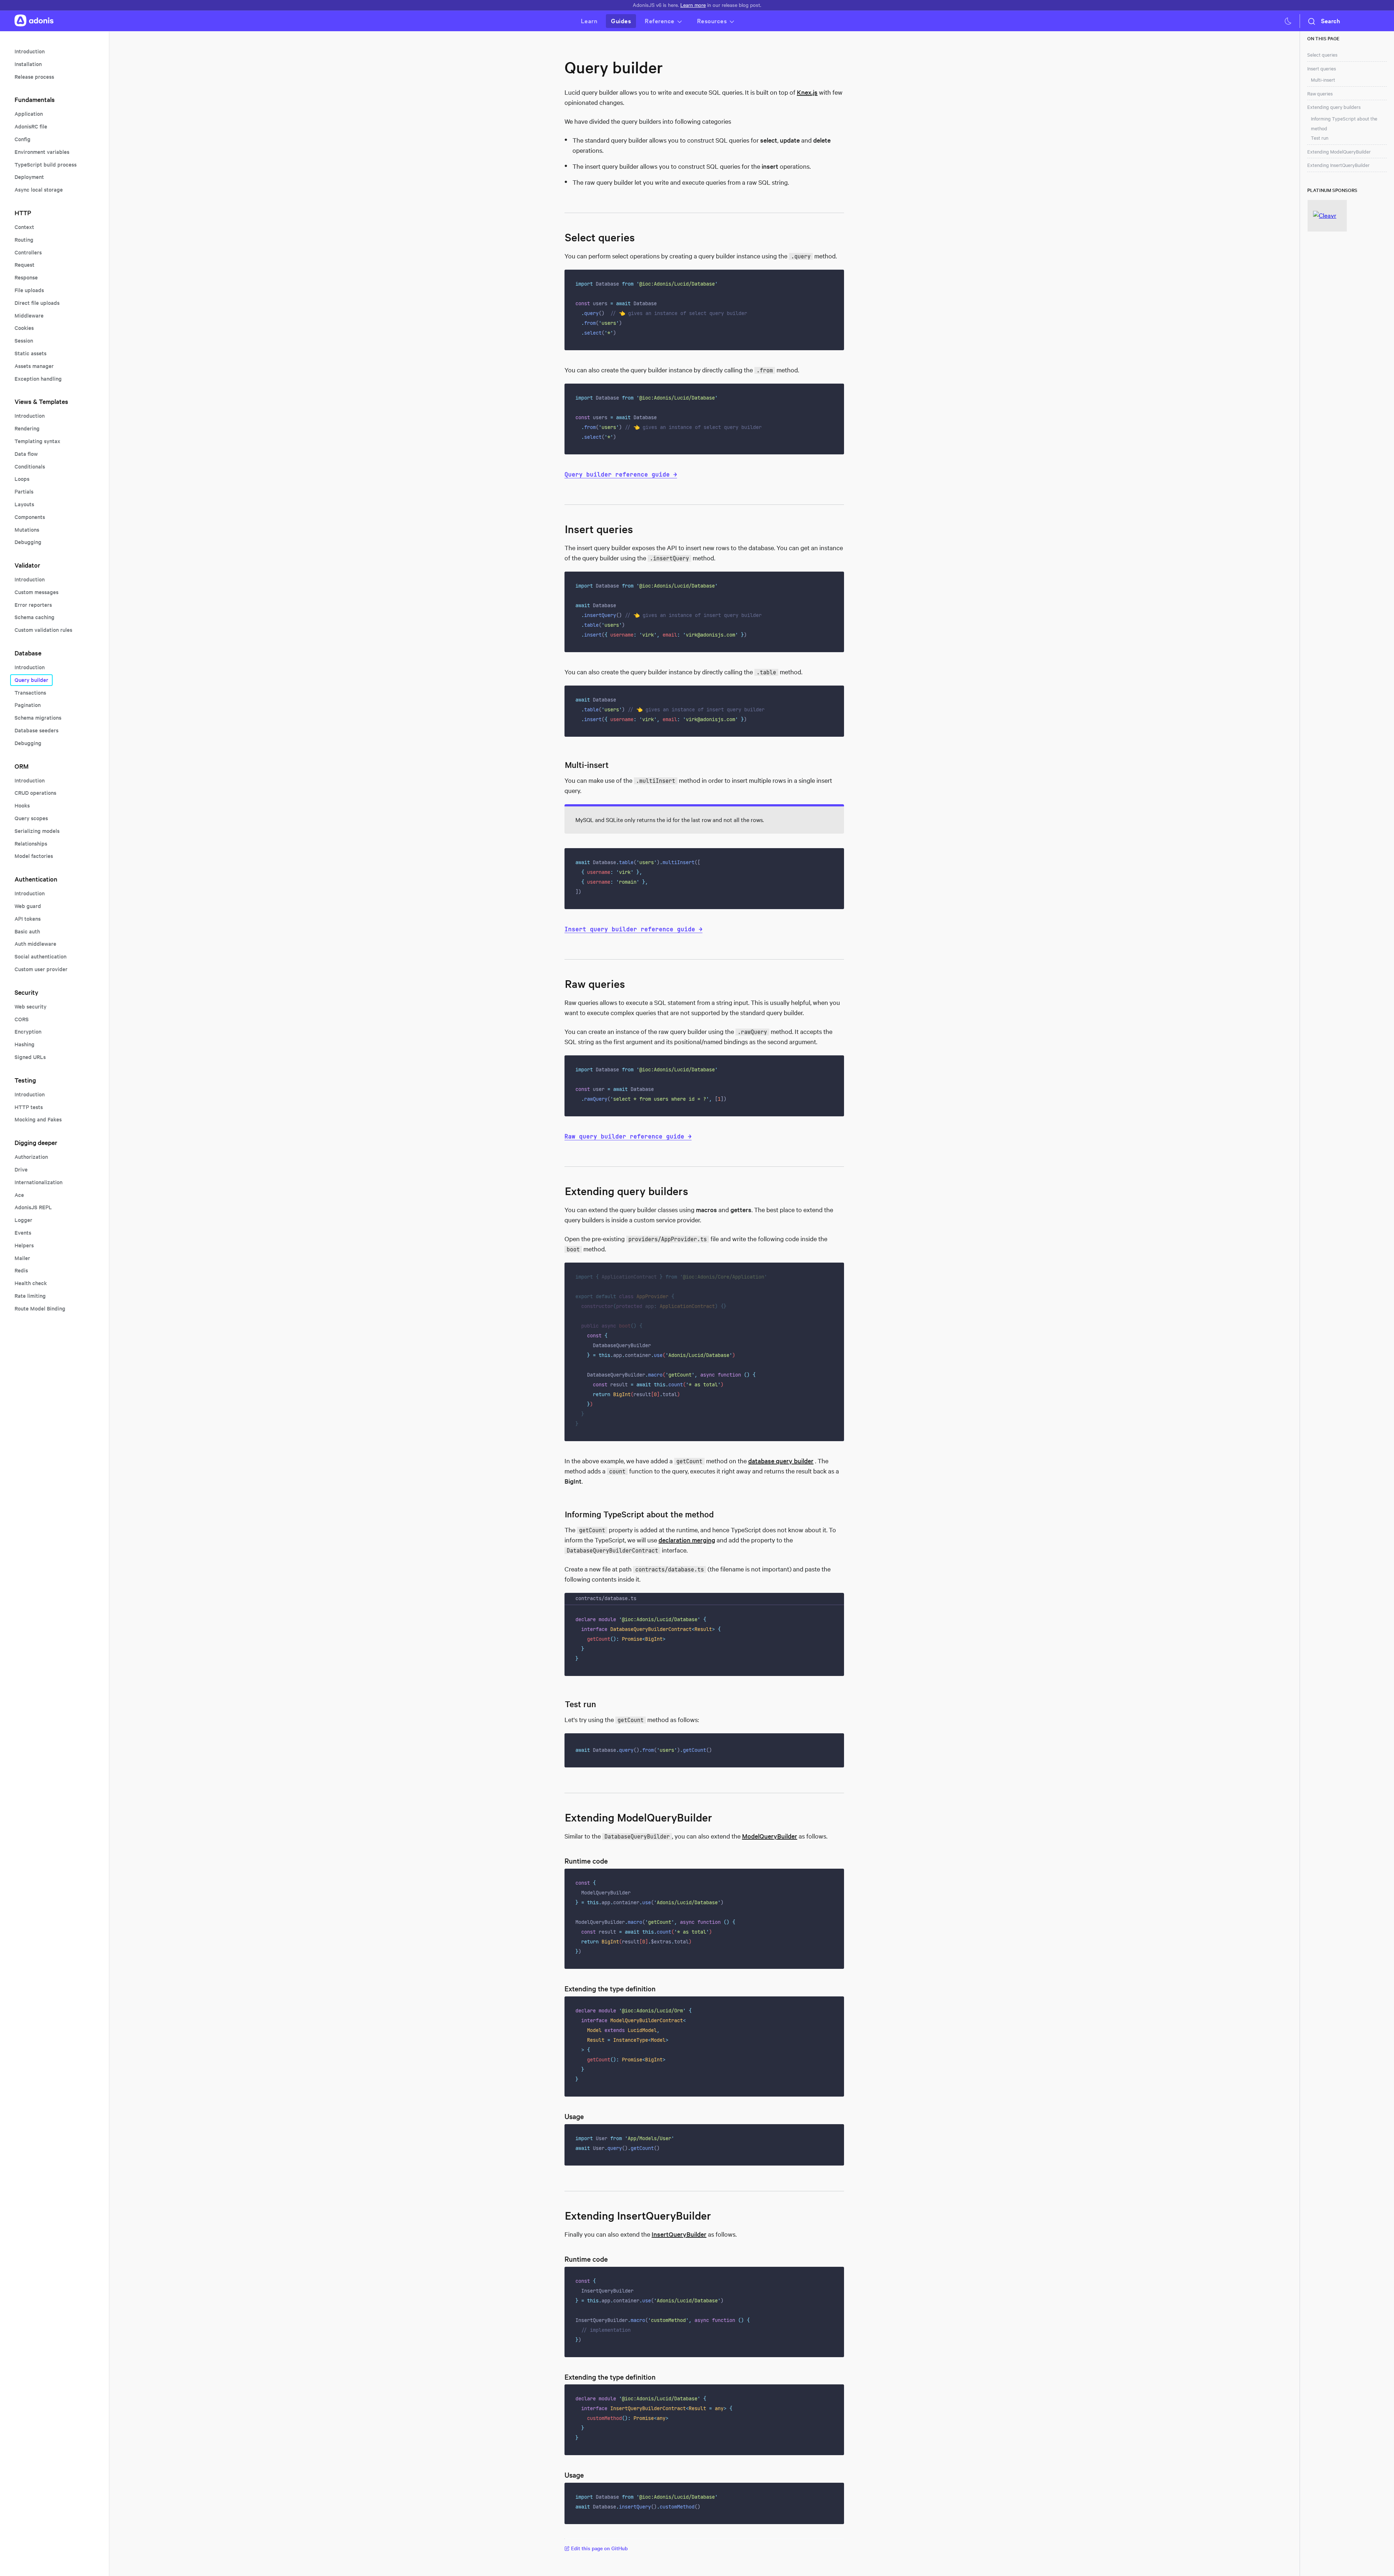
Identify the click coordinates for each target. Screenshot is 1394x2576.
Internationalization (38, 1182)
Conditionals (30, 467)
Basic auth (27, 931)
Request (25, 265)
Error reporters (33, 605)
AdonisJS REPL (33, 1207)
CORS (22, 1019)
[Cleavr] (1327, 216)
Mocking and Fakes (38, 1119)
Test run (1320, 138)
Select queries (1322, 55)
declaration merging (687, 1540)
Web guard (28, 906)
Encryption (28, 1032)
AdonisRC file (31, 126)
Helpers (24, 1245)
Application (29, 114)
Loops (22, 479)
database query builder (781, 1461)
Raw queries (1320, 94)
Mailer (22, 1258)
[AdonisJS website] (34, 21)
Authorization (31, 1157)
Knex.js (807, 92)
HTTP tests (29, 1107)
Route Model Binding (40, 1309)
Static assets (30, 353)
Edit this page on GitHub (599, 2548)
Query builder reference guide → (621, 474)
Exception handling (38, 379)
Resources (712, 21)
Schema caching (34, 617)
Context (24, 227)
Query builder (31, 680)
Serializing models (37, 831)
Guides (621, 21)
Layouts (24, 504)
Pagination (28, 705)
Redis (21, 1270)
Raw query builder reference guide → (628, 1136)
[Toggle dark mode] (1288, 21)
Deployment (29, 177)
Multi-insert (1323, 80)
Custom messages (36, 592)
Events (23, 1233)
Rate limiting (30, 1296)
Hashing (25, 1044)
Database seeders (36, 730)
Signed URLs (30, 1057)
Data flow (26, 454)
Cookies (24, 328)
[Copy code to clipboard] (834, 280)
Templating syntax (37, 441)
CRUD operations (35, 793)
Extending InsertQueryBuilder (1338, 165)
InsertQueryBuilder (679, 2234)
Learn (589, 21)
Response (26, 277)
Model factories (34, 856)
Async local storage (39, 190)
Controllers (28, 252)
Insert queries (1322, 69)
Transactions (30, 693)
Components (30, 517)
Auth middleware (35, 944)
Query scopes (31, 818)
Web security (30, 1007)
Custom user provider (41, 969)
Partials (24, 492)
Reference (660, 21)
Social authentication (40, 956)
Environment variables (42, 152)
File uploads (29, 290)
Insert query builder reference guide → (633, 929)
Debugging (28, 542)
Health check (31, 1283)
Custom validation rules (43, 630)
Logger (23, 1220)
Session (24, 341)
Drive (21, 1170)
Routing (24, 240)
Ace (19, 1195)
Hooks (22, 805)
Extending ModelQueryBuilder (1339, 152)
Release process (34, 77)
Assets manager (34, 366)
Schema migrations (38, 718)
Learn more (693, 5)
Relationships (31, 844)
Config (23, 139)
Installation (28, 64)
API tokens (28, 919)
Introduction (30, 51)
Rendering (27, 428)
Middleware (29, 316)
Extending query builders (1334, 107)
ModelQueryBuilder (770, 1836)
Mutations (27, 530)
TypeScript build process (46, 165)
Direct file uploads (37, 303)
